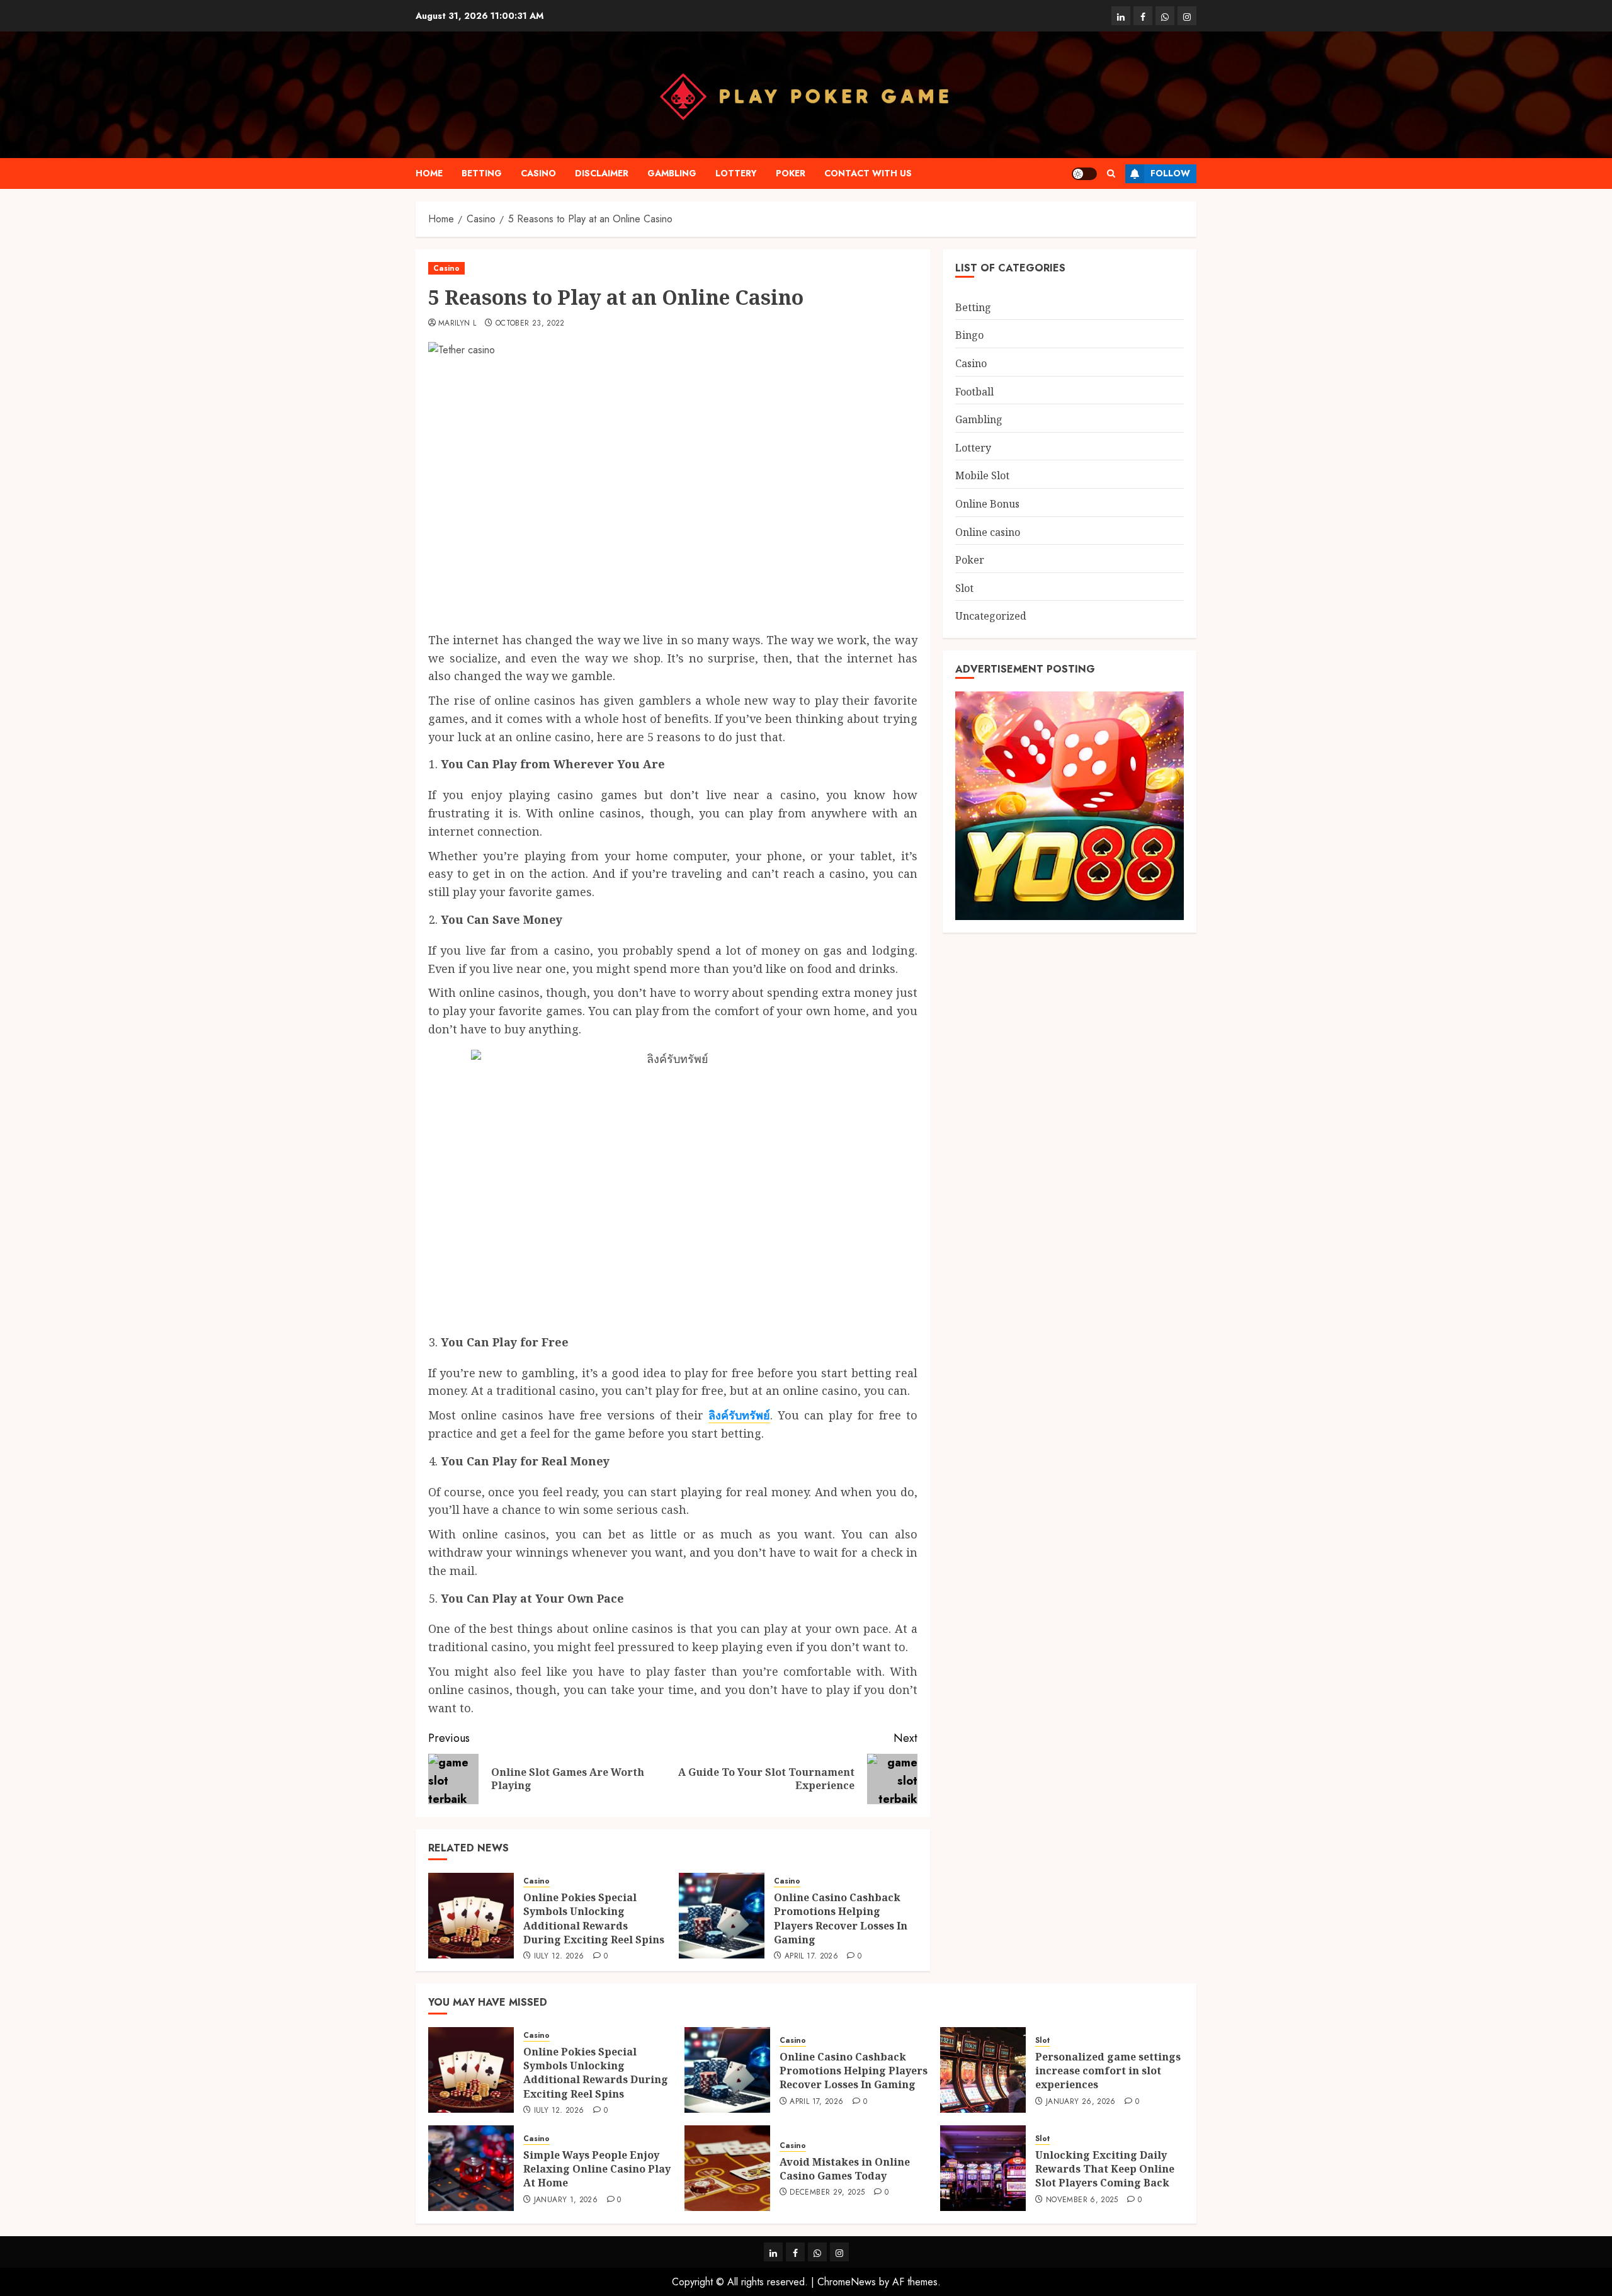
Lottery (736, 173)
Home (429, 173)
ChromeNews (847, 2282)
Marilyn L (457, 324)
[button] (1111, 173)
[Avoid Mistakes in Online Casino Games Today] (727, 2168)
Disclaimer (602, 173)
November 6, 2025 (1082, 2200)
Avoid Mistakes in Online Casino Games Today (845, 2169)
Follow (1170, 173)
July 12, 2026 (559, 1957)
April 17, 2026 (811, 1957)
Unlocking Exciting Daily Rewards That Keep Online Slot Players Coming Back (1105, 2169)
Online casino (988, 531)
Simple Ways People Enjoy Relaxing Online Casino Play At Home (597, 2169)
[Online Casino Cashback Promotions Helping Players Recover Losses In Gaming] (722, 1916)
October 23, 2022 (530, 324)
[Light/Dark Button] (1084, 174)
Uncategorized (991, 616)
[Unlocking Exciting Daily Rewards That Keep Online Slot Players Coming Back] (983, 2168)
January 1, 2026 (566, 2200)
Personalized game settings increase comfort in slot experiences (1108, 2071)
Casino (538, 173)
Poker (791, 173)
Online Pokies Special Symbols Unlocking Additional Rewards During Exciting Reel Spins (594, 1918)
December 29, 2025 (827, 2193)
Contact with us (868, 173)
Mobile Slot (982, 475)
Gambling (672, 173)
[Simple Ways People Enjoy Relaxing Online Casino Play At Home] (471, 2168)
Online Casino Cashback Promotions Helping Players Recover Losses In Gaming (841, 1918)
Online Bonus (987, 504)
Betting (482, 173)
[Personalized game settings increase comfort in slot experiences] (983, 2070)
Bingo (969, 335)
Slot (964, 588)
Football (974, 391)
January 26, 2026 (1081, 2102)
